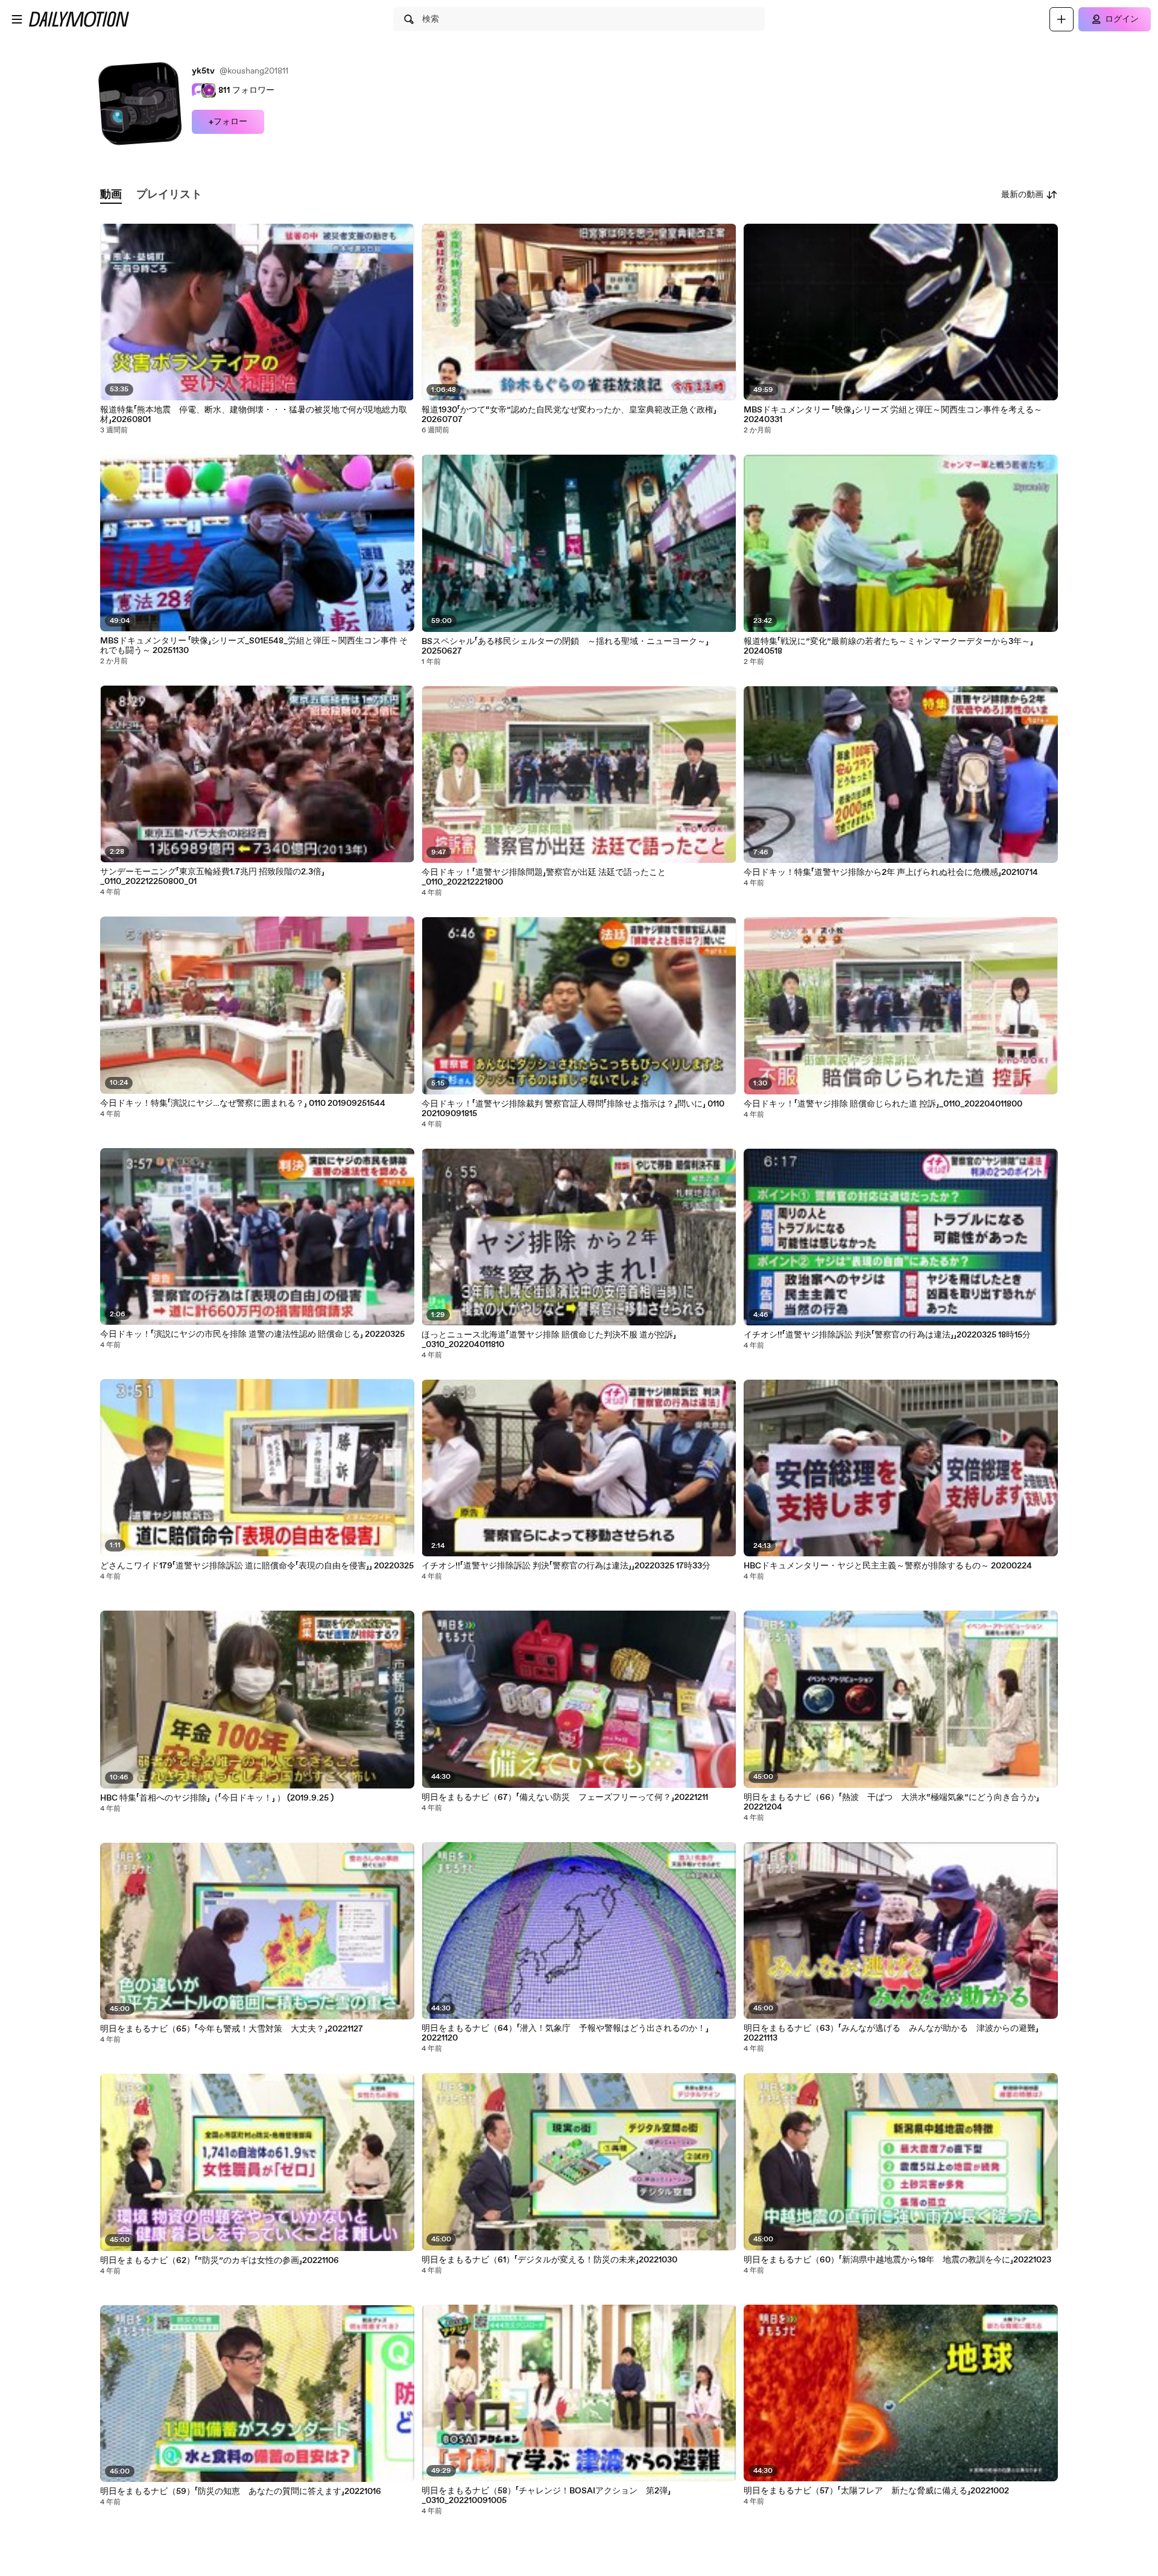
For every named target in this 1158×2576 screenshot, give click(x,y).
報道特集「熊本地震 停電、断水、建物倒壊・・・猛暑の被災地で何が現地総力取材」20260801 (254, 415)
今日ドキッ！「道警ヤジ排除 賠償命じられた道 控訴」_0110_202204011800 (883, 1104)
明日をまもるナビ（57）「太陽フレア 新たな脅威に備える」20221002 (876, 2491)
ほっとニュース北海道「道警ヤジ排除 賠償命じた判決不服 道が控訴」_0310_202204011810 (549, 1340)
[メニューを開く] (17, 19)
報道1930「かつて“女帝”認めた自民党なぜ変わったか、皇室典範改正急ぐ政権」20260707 (569, 415)
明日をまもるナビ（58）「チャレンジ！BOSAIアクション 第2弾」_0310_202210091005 (546, 2496)
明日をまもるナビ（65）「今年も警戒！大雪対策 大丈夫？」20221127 (232, 2029)
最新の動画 (1022, 195)
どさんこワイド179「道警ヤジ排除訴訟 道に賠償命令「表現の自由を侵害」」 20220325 (257, 1566)
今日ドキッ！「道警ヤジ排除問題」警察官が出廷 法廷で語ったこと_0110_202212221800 (544, 877)
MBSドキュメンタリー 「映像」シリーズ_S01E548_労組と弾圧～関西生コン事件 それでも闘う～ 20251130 (254, 646)
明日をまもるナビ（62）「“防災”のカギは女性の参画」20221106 (220, 2261)
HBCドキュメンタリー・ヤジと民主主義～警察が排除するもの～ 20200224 (888, 1566)
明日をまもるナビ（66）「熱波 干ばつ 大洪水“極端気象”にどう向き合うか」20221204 (891, 1802)
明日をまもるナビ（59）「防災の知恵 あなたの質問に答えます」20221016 (241, 2492)
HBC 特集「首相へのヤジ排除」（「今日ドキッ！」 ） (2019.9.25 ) (217, 1798)
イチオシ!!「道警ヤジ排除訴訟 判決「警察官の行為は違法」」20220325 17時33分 (566, 1566)
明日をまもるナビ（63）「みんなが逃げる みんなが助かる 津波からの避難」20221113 (891, 2033)
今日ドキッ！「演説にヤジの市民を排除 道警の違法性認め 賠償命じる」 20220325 (252, 1334)
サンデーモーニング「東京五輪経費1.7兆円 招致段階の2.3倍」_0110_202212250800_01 (212, 877)
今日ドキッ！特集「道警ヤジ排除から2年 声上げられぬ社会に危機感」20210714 (891, 873)
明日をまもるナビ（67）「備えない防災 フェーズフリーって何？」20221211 (565, 1798)
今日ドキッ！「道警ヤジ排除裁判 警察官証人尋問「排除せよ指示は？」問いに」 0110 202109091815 (573, 1109)
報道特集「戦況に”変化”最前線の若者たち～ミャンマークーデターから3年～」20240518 (888, 646)
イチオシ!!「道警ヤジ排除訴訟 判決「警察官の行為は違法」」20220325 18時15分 (887, 1335)
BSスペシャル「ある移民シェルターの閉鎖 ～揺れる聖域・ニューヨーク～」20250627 (565, 646)
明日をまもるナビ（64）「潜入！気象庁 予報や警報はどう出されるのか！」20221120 (565, 2033)
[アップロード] (1061, 19)
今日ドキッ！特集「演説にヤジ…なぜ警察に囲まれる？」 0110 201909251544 (243, 1103)
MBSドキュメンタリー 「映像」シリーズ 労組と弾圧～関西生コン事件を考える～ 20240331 (893, 415)
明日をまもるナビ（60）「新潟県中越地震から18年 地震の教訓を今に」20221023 (897, 2260)
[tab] (111, 195)
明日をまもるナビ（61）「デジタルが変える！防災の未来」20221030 (549, 2260)
